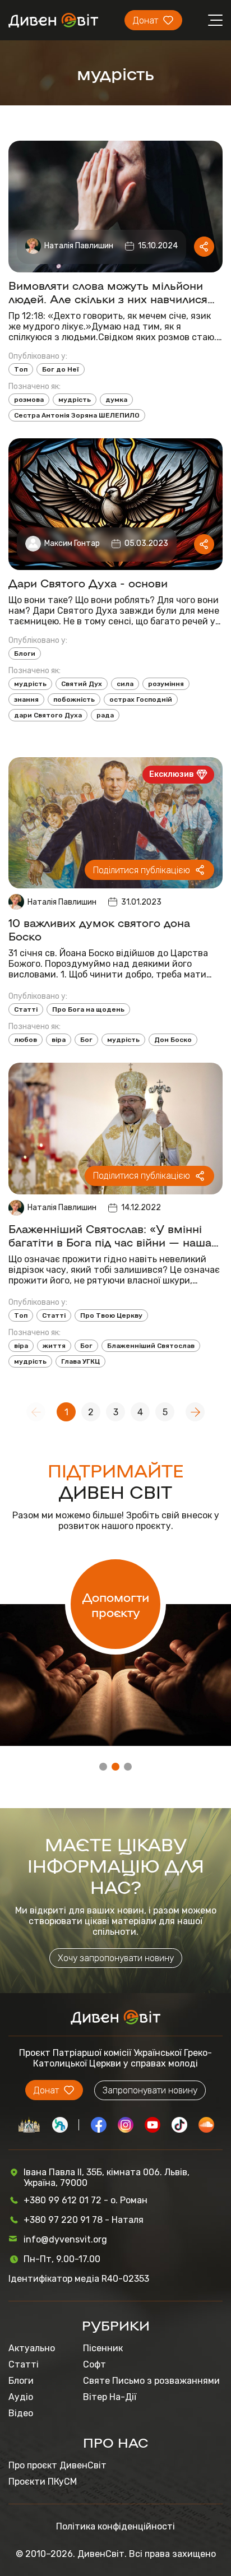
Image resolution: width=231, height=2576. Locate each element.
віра (59, 1040)
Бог (86, 1040)
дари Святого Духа (48, 715)
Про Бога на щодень (88, 1009)
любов (26, 1040)
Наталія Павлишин (79, 246)
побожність (74, 699)
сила (125, 684)
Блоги (25, 654)
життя (54, 1346)
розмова (29, 400)
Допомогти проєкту (116, 1604)
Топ (21, 369)
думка (116, 400)
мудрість (75, 400)
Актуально (32, 2348)
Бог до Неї (61, 369)
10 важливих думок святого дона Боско (99, 929)
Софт (94, 2364)
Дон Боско (173, 1040)
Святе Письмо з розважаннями (151, 2381)
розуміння (166, 684)
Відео (21, 2413)
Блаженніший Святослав (151, 1346)
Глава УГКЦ (80, 1361)
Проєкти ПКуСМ (43, 2482)
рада (105, 715)
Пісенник (103, 2348)
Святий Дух (82, 684)
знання (26, 699)
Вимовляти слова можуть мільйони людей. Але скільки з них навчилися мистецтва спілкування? (108, 291)
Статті (26, 1009)
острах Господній (141, 699)
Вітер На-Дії (110, 2397)
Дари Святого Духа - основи (88, 582)
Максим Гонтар (72, 543)
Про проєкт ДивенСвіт (57, 2465)
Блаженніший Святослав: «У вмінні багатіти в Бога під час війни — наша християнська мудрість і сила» (110, 1235)
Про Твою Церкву (111, 1315)
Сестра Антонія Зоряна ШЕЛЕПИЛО (77, 415)
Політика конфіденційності (115, 2526)
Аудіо (21, 2397)
